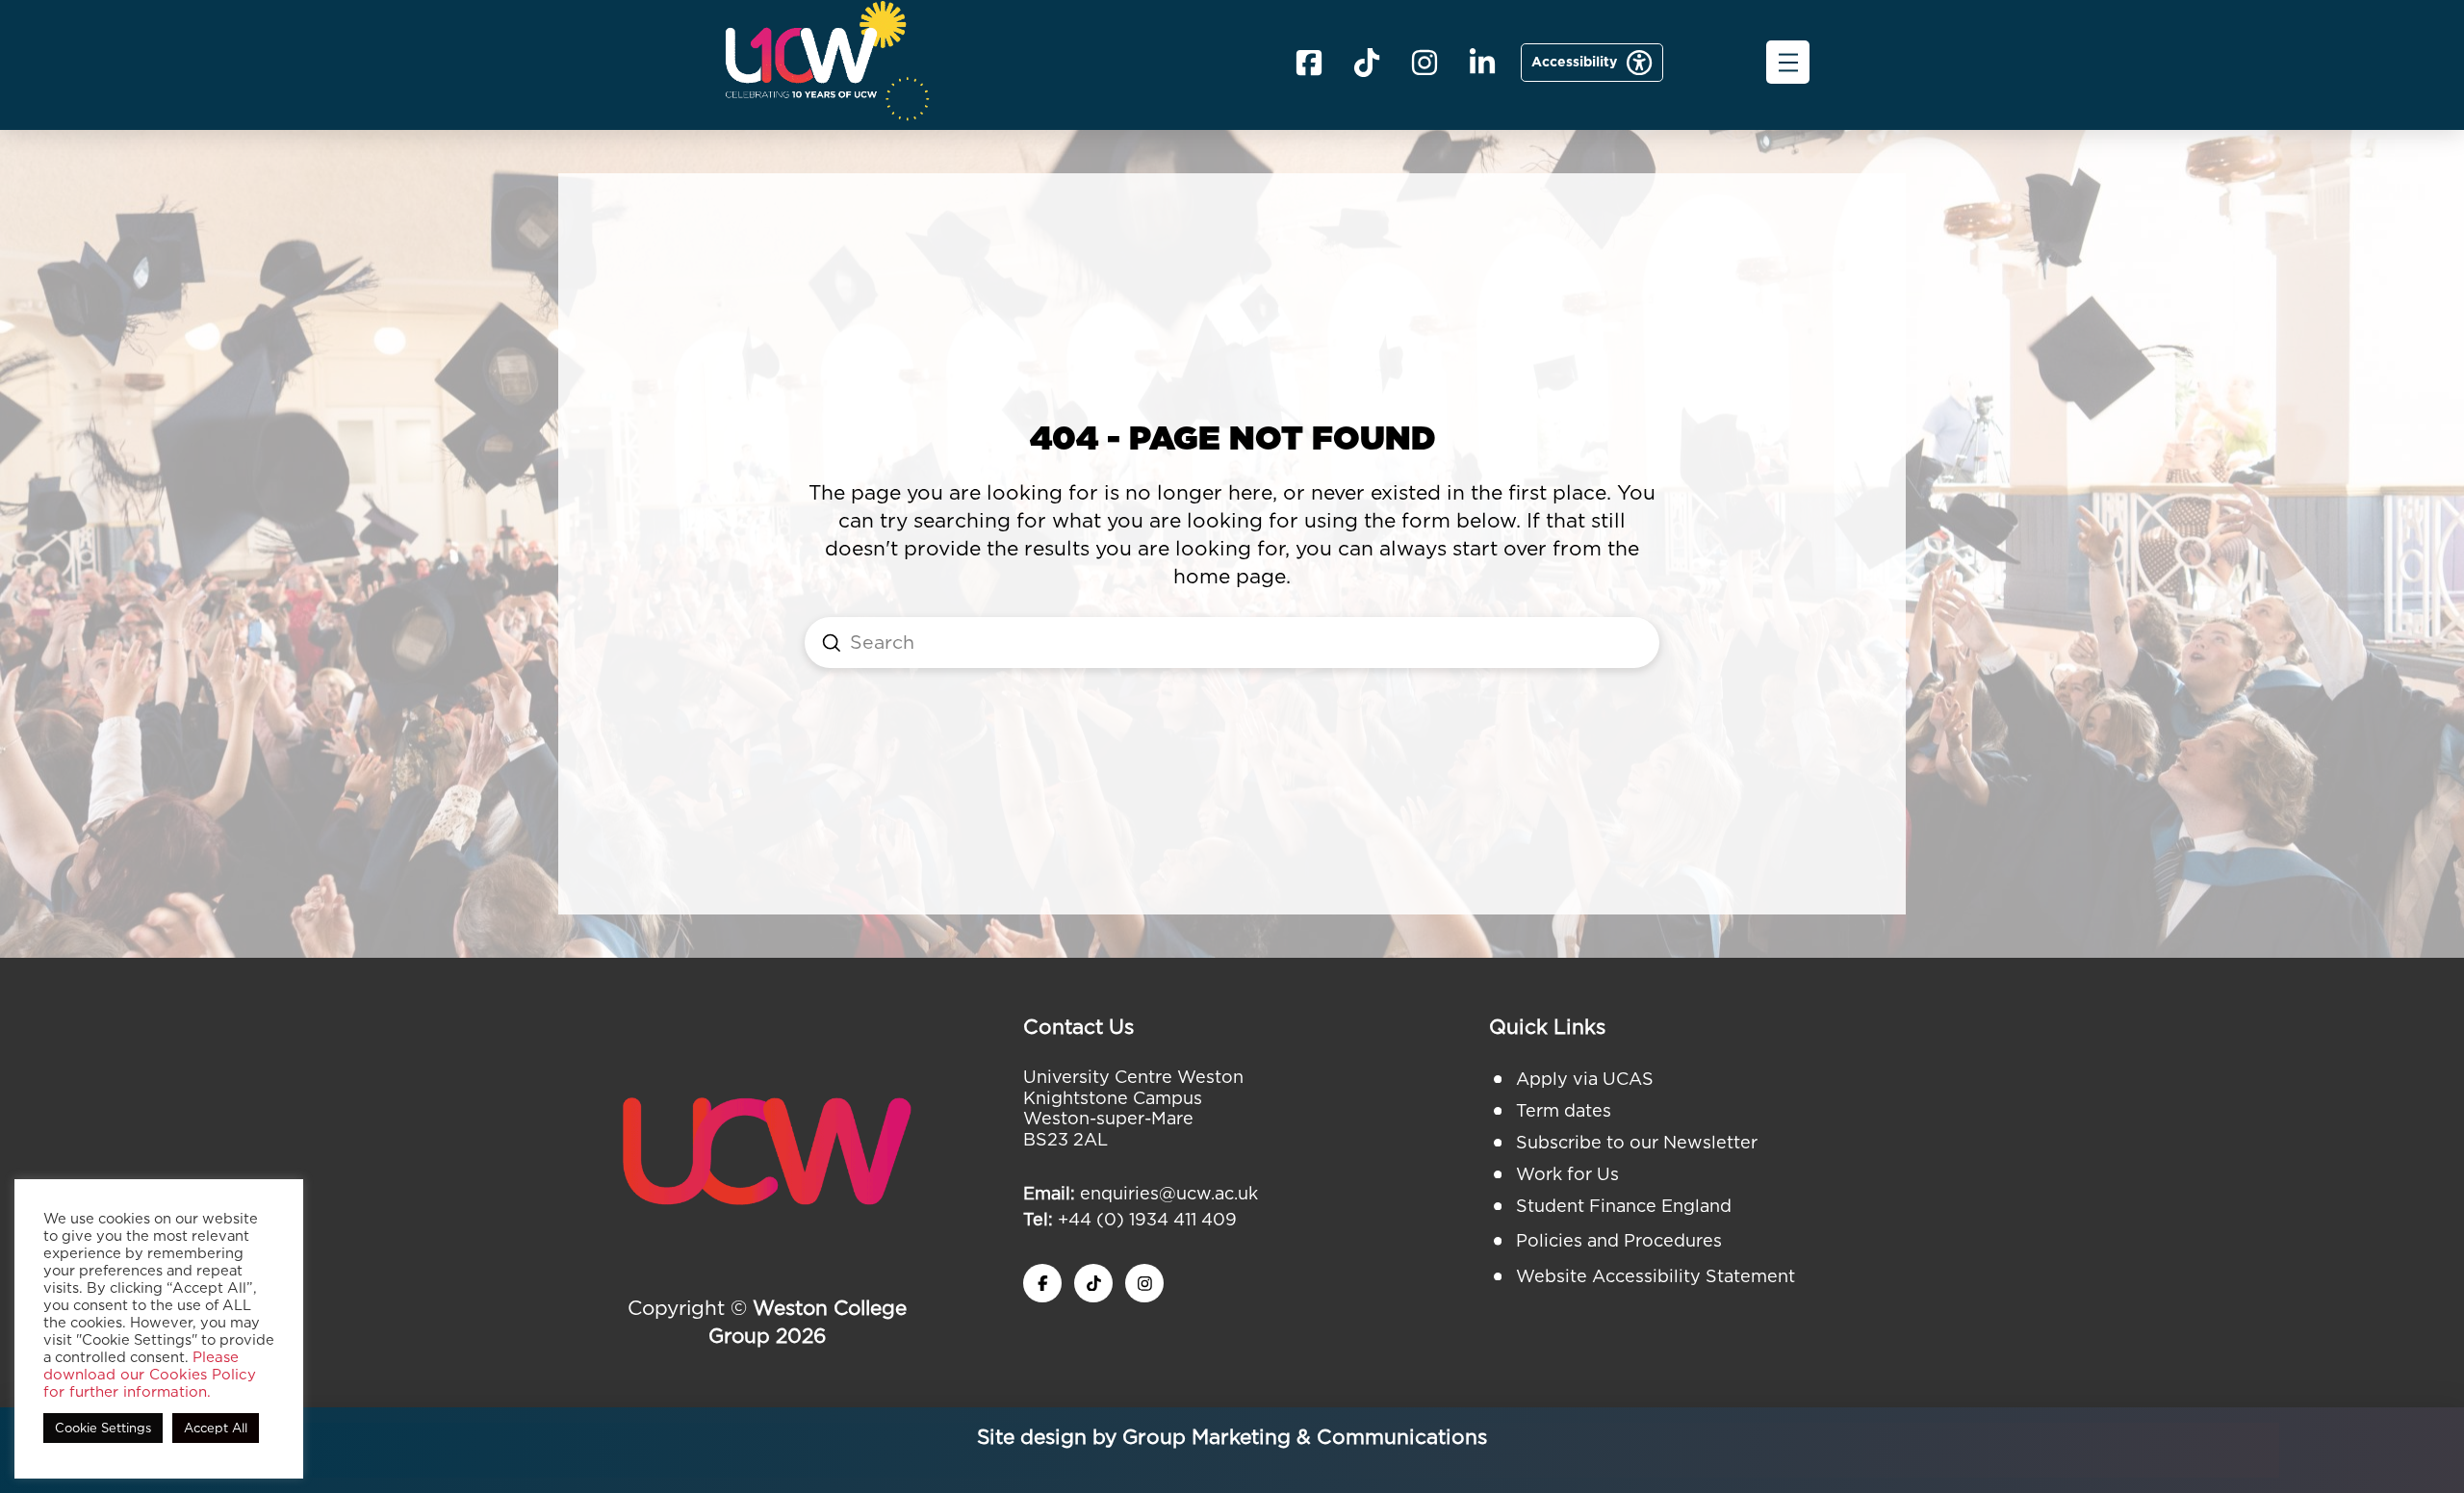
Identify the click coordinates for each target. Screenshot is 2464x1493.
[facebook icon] (1309, 63)
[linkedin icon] (1482, 63)
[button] (1788, 62)
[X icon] (1367, 63)
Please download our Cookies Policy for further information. (150, 1375)
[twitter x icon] (1093, 1283)
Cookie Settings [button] (103, 1428)
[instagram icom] (1424, 63)
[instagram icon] (1144, 1283)
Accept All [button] (216, 1428)
